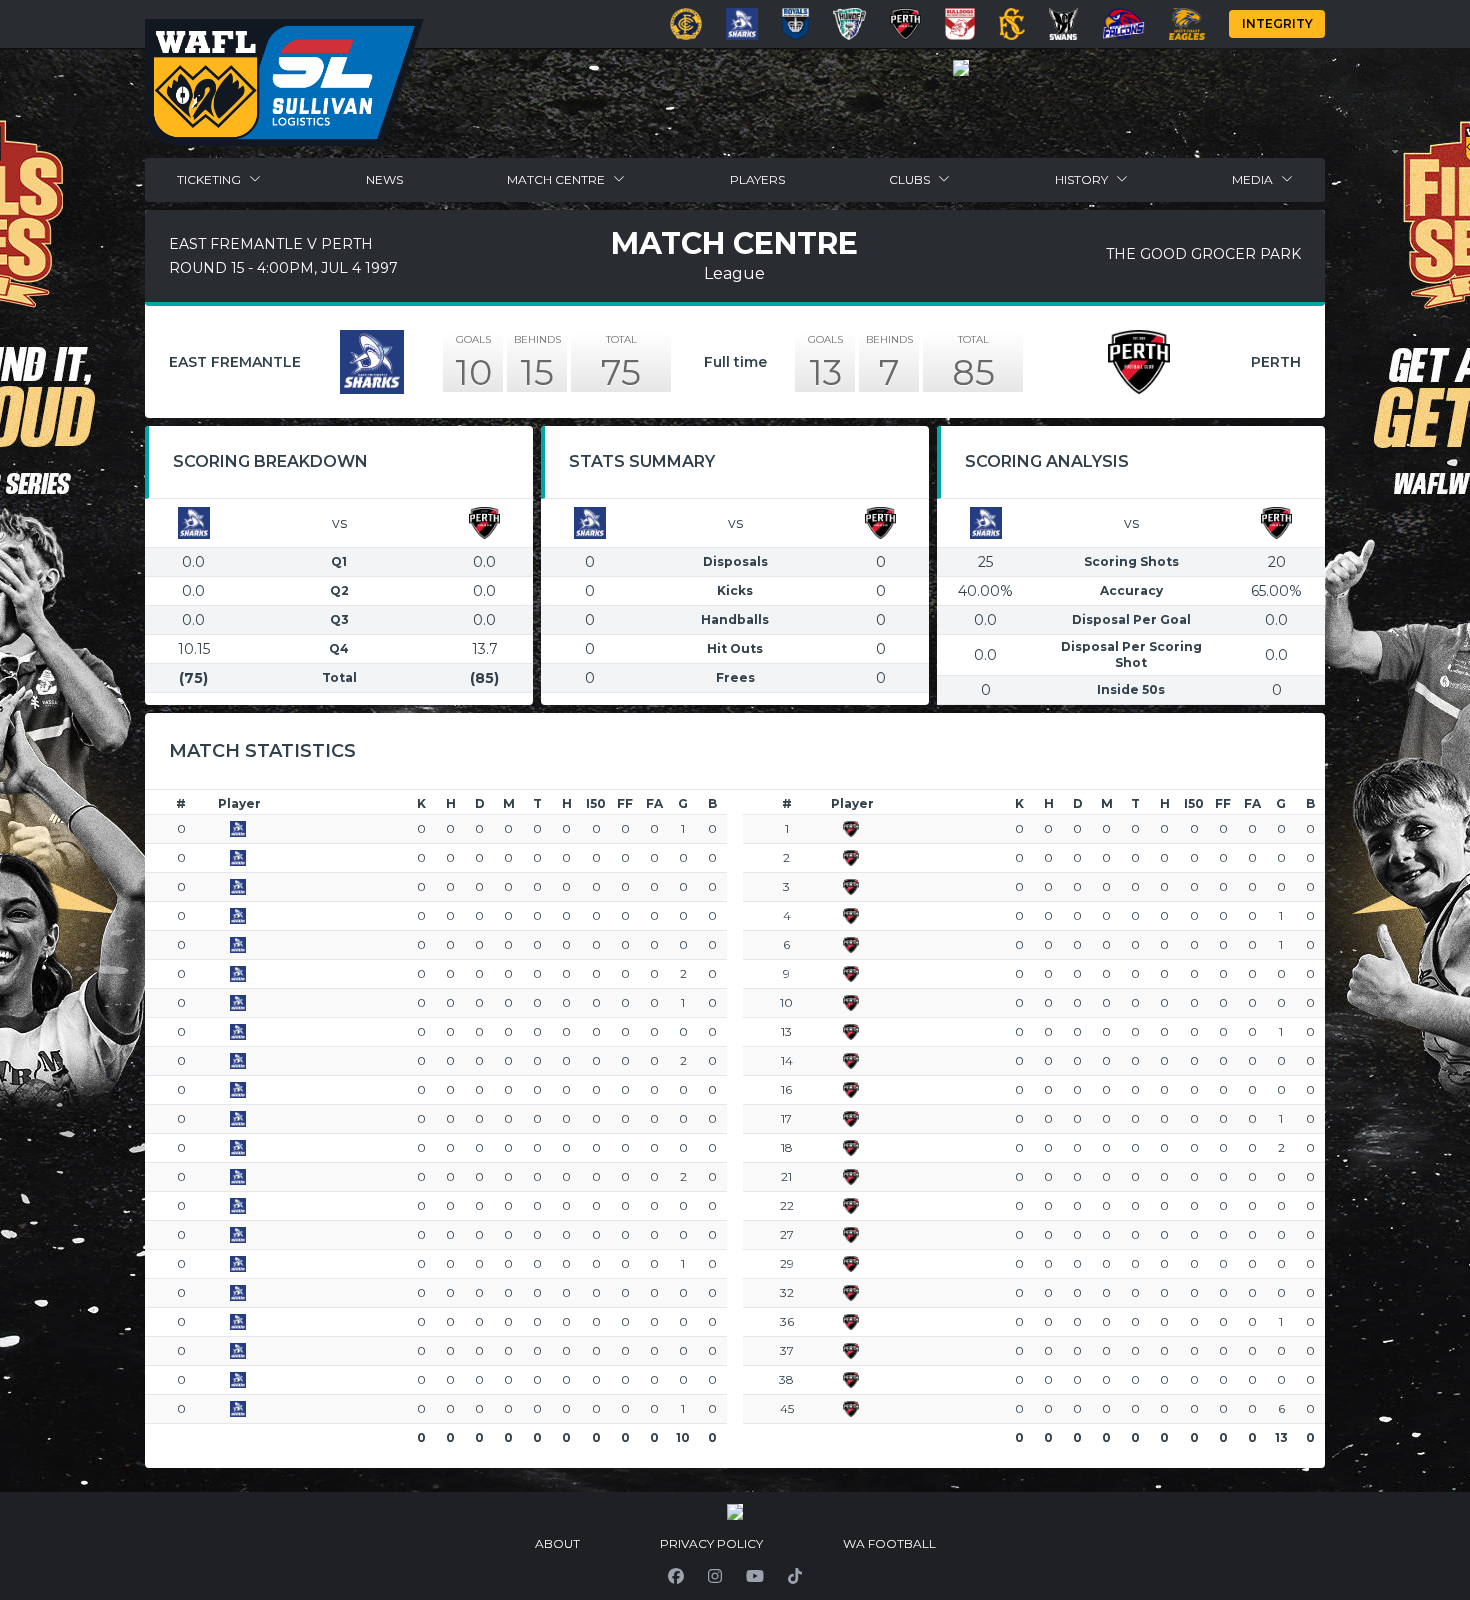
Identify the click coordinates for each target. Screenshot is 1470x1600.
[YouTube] (755, 1576)
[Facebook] (676, 1576)
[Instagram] (715, 1576)
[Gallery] (961, 68)
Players (757, 179)
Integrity (1277, 23)
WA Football (889, 1543)
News (384, 179)
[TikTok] (795, 1576)
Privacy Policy (711, 1543)
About (557, 1543)
